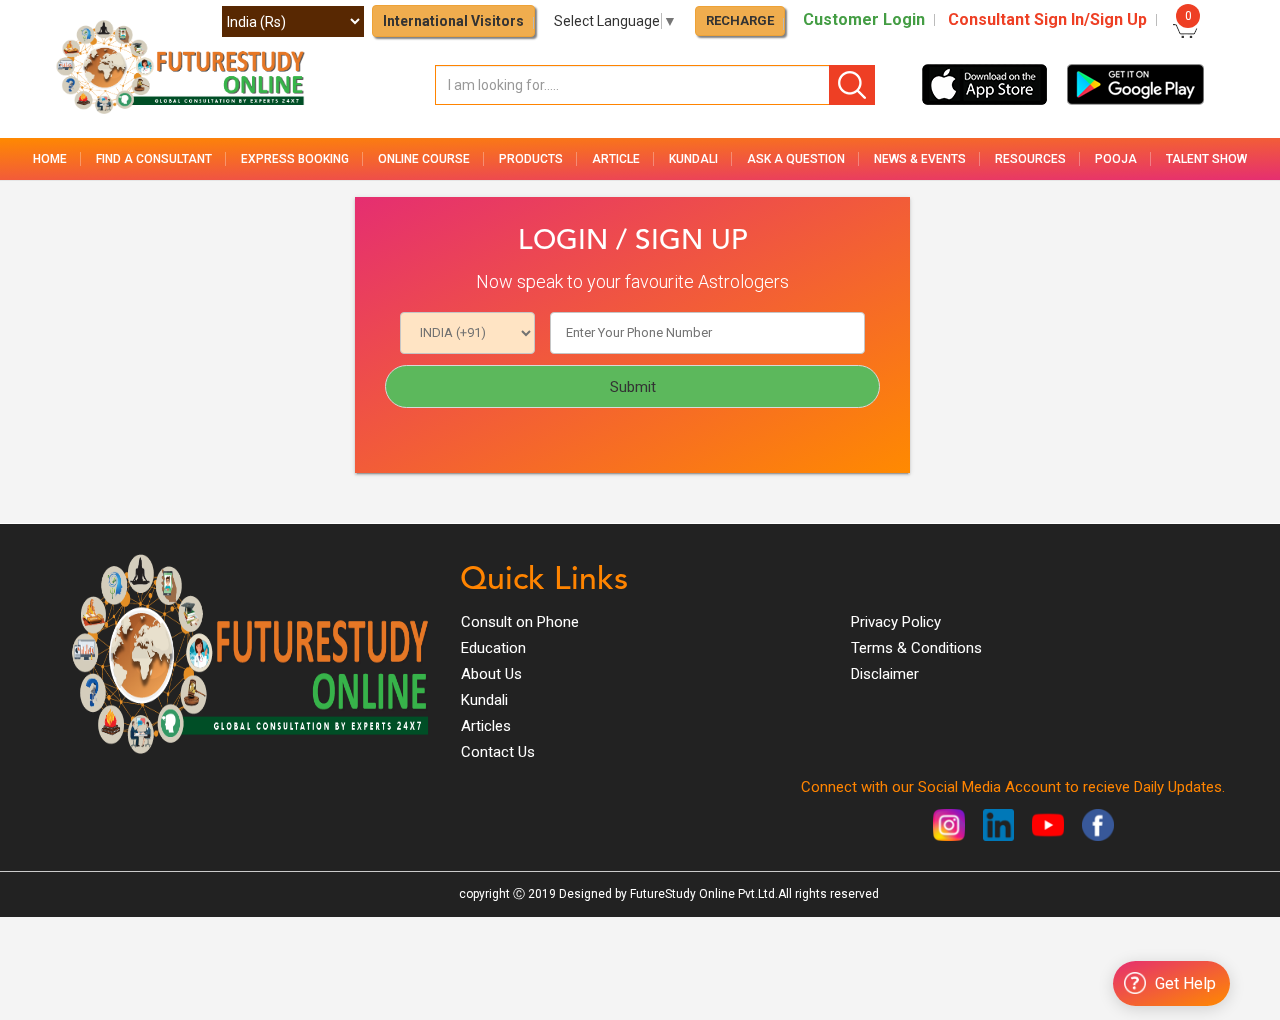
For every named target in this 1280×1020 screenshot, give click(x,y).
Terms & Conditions (916, 648)
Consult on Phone (520, 622)
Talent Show (1206, 159)
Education (493, 648)
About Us (491, 674)
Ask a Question (796, 159)
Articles (486, 726)
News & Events (920, 159)
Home (50, 159)
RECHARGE (740, 20)
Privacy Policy (896, 622)
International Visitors (453, 21)
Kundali (484, 700)
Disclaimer (885, 674)
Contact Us (498, 752)
